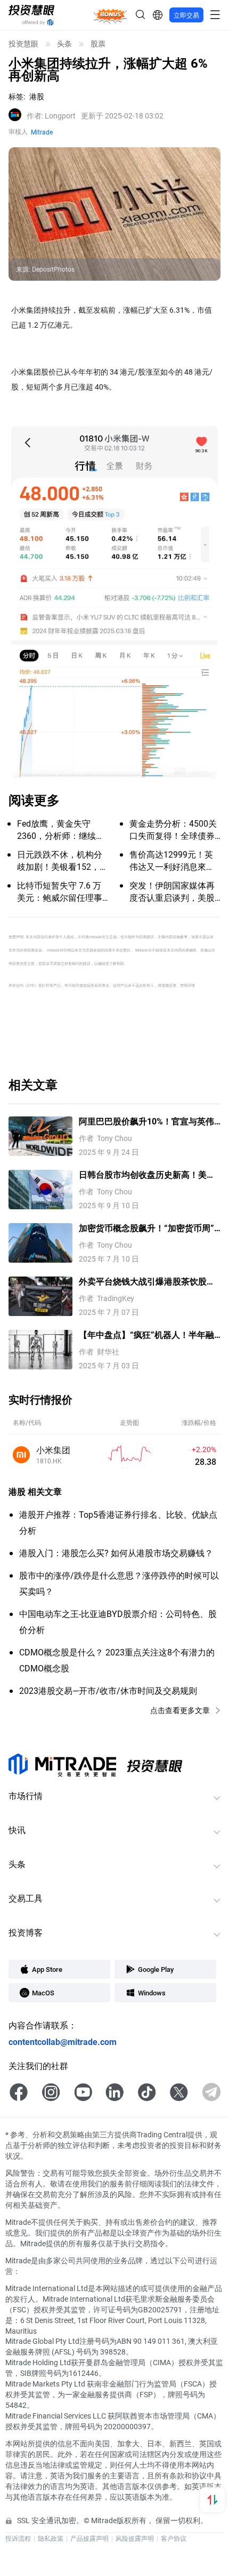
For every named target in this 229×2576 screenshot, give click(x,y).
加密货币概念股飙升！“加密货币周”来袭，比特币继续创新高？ (146, 1228)
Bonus (110, 14)
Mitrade (42, 132)
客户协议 (174, 2538)
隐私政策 (51, 2538)
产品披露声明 (89, 2538)
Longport (51, 116)
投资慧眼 (23, 44)
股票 (98, 44)
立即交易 (186, 15)
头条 (64, 44)
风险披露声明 (135, 2538)
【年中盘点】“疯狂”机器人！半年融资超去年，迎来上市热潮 (146, 1335)
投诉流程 (18, 2538)
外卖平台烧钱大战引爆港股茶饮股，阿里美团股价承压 (147, 1282)
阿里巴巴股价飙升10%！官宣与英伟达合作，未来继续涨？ (146, 1121)
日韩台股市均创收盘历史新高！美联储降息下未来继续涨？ (147, 1175)
